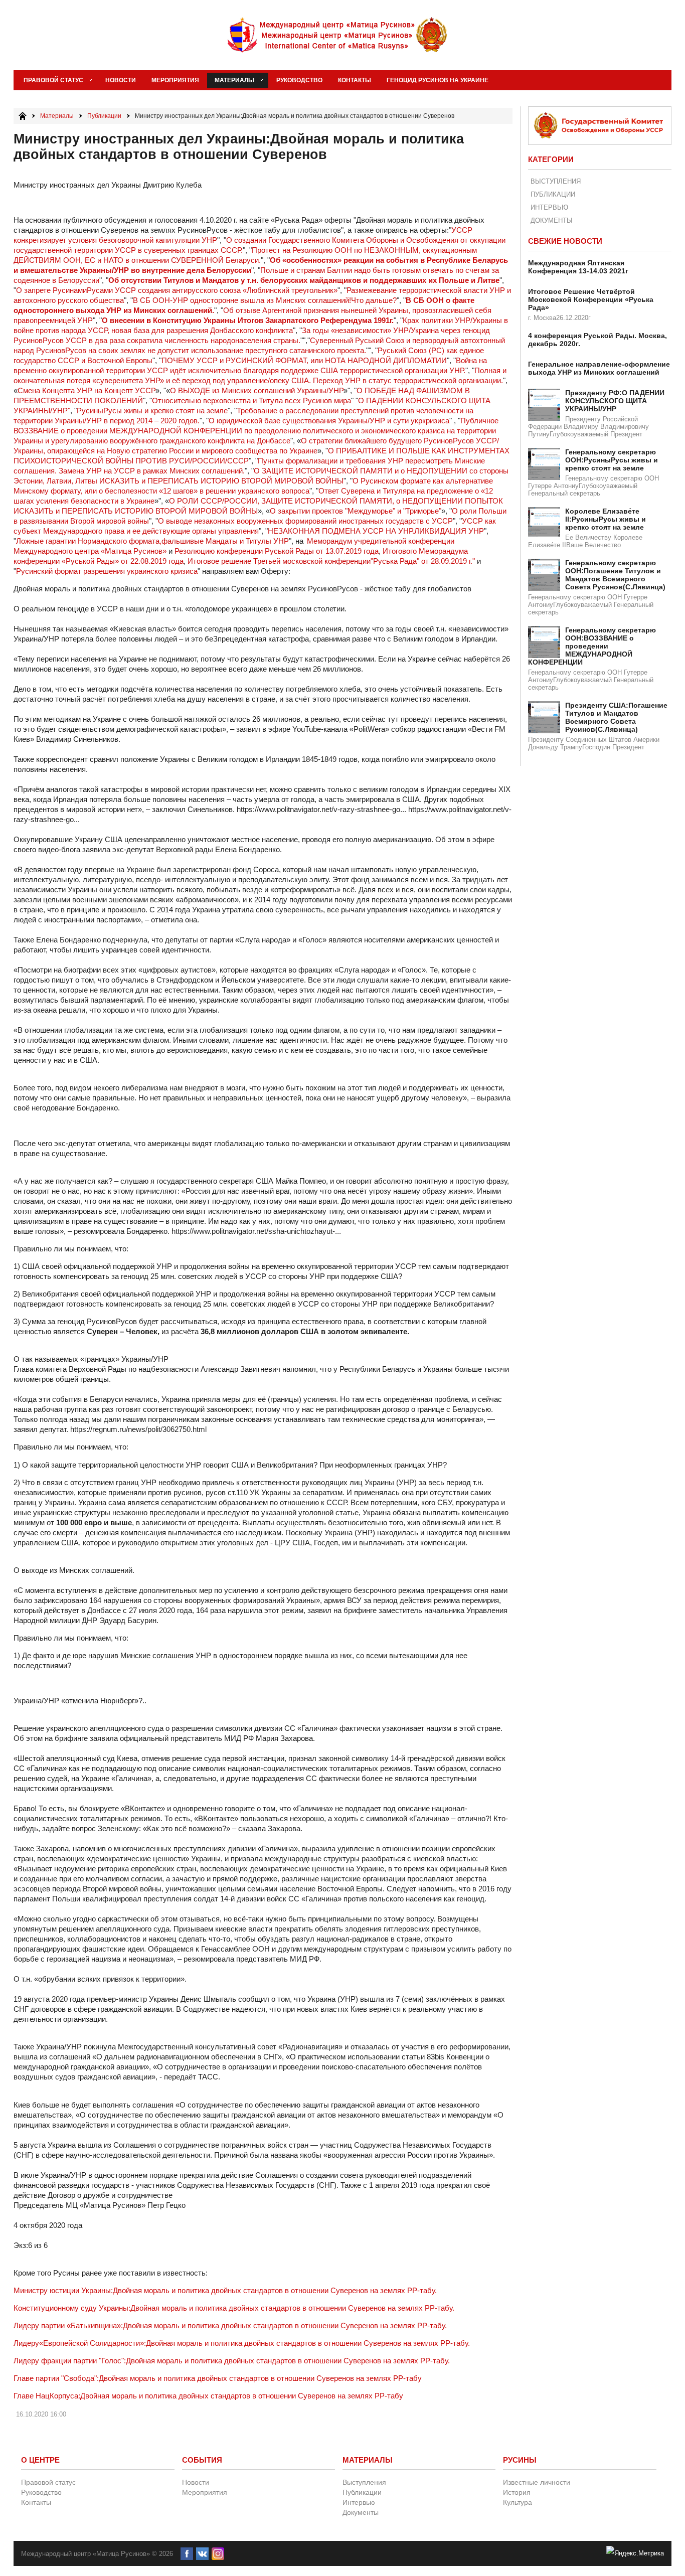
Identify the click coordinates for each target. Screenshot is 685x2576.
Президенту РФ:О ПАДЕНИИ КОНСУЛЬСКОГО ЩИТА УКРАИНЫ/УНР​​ (615, 401)
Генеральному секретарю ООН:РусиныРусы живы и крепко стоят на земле (612, 460)
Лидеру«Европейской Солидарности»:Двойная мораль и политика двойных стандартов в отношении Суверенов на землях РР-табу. (242, 2343)
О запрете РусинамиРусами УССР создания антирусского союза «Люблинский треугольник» (177, 290)
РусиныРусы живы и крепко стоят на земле (152, 411)
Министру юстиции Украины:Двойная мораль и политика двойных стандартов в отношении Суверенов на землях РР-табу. (225, 2290)
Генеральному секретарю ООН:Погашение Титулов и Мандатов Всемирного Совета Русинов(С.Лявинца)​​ (615, 575)
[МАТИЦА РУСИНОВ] (338, 35)
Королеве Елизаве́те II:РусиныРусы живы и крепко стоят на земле (606, 519)
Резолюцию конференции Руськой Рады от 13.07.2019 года (277, 551)
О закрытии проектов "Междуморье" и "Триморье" (356, 511)
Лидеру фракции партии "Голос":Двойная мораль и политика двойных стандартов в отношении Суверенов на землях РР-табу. (232, 2361)
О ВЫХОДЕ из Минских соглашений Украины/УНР (257, 390)
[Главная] (23, 116)
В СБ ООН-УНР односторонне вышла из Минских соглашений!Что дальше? (265, 300)
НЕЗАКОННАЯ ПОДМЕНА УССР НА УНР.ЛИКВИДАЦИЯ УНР (376, 531)
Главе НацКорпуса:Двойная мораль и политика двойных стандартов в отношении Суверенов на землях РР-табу (208, 2396)
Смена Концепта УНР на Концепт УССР (87, 390)
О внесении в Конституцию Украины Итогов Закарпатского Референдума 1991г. (248, 320)
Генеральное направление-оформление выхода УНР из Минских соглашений (599, 368)
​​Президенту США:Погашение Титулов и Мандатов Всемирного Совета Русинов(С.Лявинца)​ (616, 717)
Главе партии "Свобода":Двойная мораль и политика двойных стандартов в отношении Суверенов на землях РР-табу (218, 2378)
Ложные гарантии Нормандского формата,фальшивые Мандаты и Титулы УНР (152, 541)
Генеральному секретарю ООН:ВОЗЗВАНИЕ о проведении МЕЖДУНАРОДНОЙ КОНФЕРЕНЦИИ (592, 646)
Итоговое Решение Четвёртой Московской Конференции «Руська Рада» (591, 299)
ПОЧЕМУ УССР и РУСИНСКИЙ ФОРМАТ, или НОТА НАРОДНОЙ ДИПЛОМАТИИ (304, 360)
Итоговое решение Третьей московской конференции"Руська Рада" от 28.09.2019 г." (331, 561)
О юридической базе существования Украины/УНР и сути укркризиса (329, 421)
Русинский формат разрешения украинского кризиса (107, 571)
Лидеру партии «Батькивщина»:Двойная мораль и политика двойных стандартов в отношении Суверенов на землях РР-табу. (230, 2325)
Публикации (553, 194)
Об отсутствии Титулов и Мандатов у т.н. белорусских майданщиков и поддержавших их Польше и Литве (304, 280)
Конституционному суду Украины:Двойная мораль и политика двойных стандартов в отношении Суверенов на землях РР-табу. (234, 2308)
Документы (552, 220)
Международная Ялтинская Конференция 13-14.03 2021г (578, 267)
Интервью (549, 207)
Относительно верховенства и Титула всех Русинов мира (251, 400)
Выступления (556, 181)
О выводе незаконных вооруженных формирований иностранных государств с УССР (305, 521)
